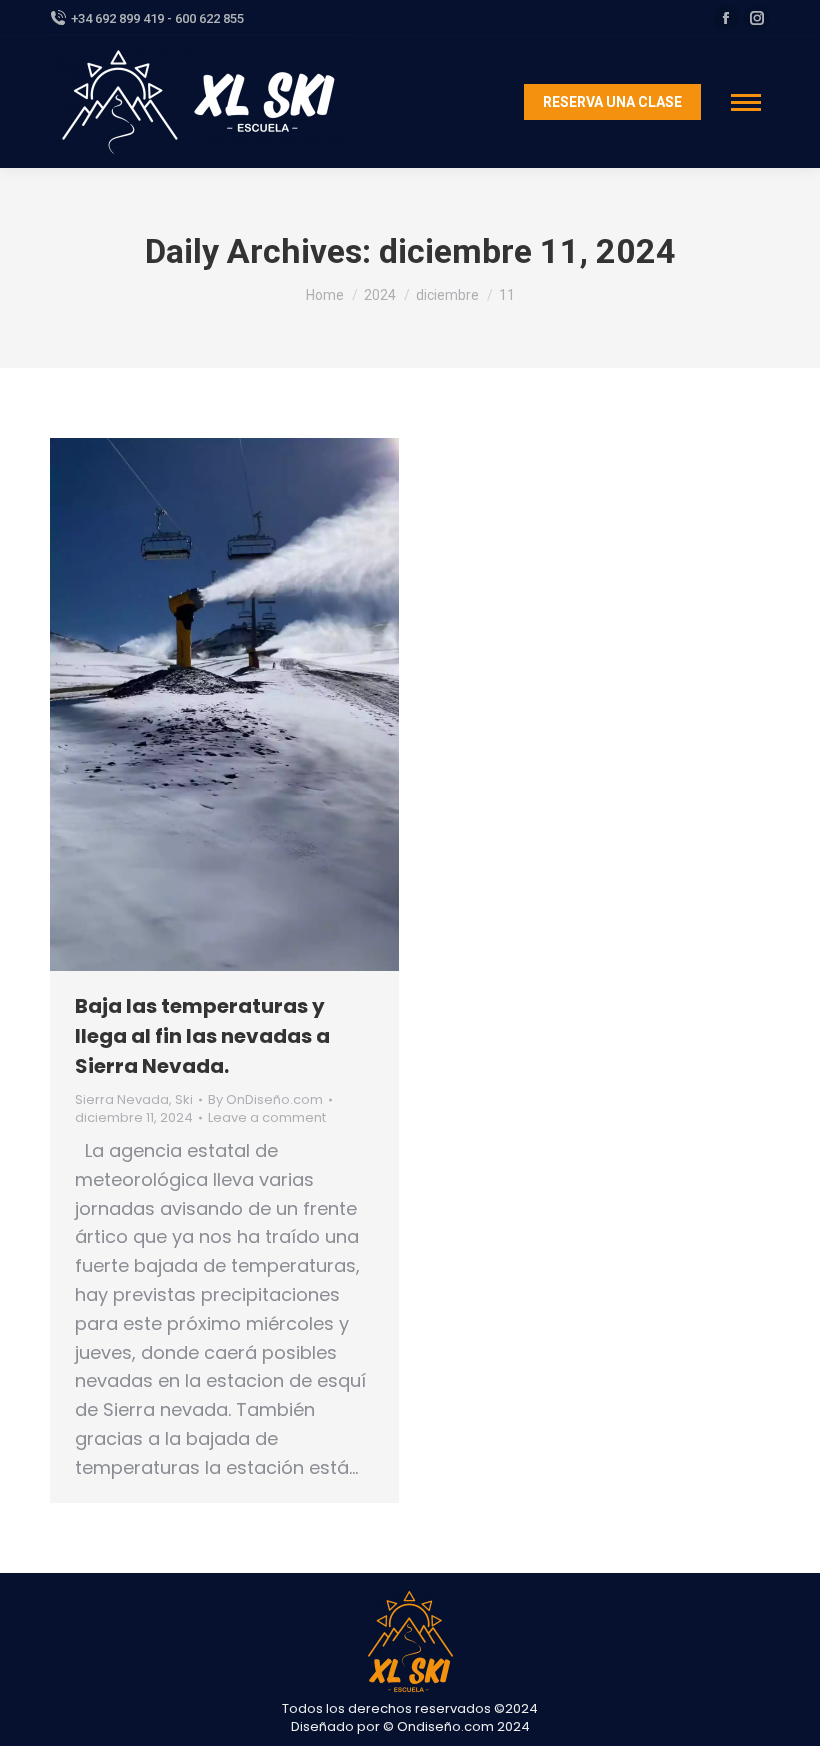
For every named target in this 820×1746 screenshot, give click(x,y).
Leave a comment (267, 1118)
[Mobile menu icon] (746, 102)
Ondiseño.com (447, 1726)
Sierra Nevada (122, 1099)
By (265, 1100)
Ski (184, 1099)
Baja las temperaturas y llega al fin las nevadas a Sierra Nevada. (202, 1036)
